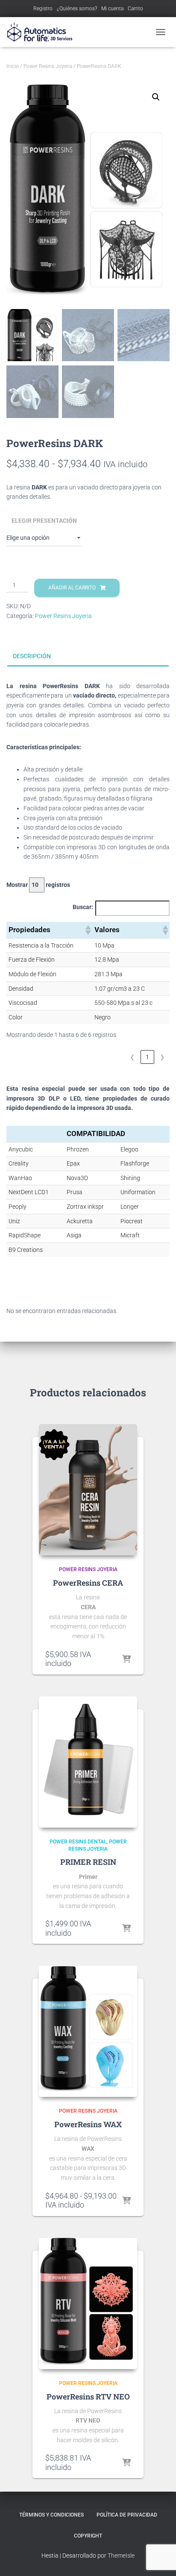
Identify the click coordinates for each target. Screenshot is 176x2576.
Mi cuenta (112, 9)
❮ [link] (132, 1057)
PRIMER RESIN (88, 1862)
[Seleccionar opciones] (126, 1660)
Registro (43, 9)
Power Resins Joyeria (48, 66)
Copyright (88, 2536)
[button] (156, 97)
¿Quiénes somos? (77, 9)
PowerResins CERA (88, 1583)
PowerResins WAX (88, 2124)
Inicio (13, 66)
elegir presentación (44, 521)
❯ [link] (162, 1057)
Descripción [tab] (32, 656)
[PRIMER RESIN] (88, 1762)
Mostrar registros (38, 885)
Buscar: (83, 907)
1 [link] (147, 1057)
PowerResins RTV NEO (88, 2396)
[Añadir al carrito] (126, 1929)
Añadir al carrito (72, 588)
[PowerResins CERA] (88, 1490)
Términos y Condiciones (51, 2515)
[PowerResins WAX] (88, 2031)
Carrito (135, 9)
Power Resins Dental (78, 1842)
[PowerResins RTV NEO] (88, 2304)
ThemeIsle (121, 2555)
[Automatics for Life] (43, 32)
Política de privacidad (127, 2515)
